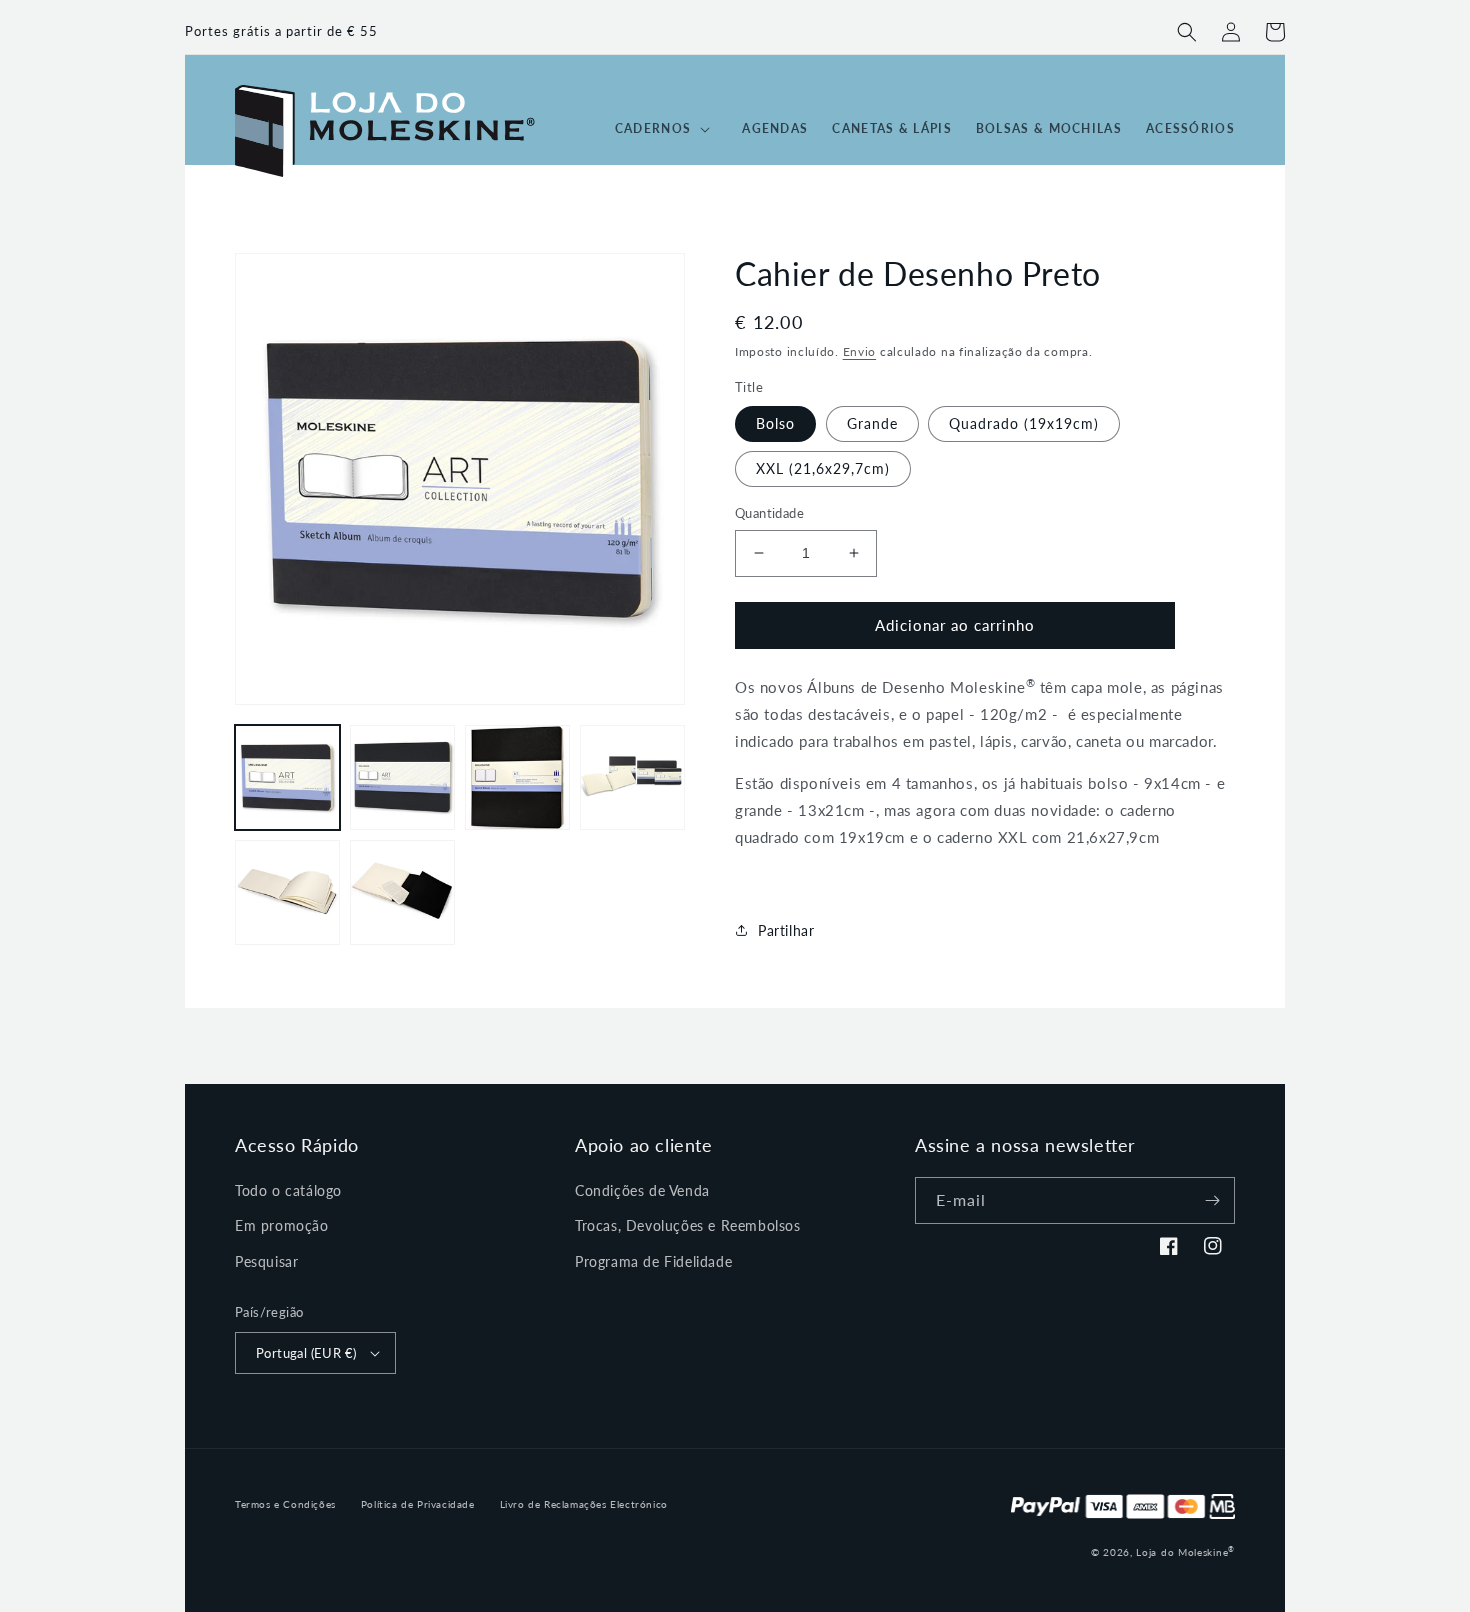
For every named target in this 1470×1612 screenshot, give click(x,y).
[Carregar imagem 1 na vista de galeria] (287, 777)
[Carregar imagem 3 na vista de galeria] (517, 777)
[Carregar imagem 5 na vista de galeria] (287, 892)
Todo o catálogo (288, 1190)
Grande (872, 423)
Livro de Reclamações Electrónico (584, 1504)
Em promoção (282, 1225)
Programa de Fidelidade (653, 1261)
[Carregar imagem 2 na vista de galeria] (402, 777)
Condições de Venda (642, 1190)
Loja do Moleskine (1185, 1552)
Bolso (775, 423)
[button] (1187, 32)
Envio (860, 351)
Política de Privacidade (418, 1504)
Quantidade (769, 513)
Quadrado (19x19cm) (1024, 423)
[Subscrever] (1212, 1200)
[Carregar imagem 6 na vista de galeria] (402, 892)
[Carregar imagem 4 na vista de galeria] (632, 777)
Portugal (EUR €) (306, 1353)
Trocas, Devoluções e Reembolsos (688, 1225)
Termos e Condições (285, 1504)
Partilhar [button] (786, 930)
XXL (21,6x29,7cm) (823, 468)
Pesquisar (266, 1261)
